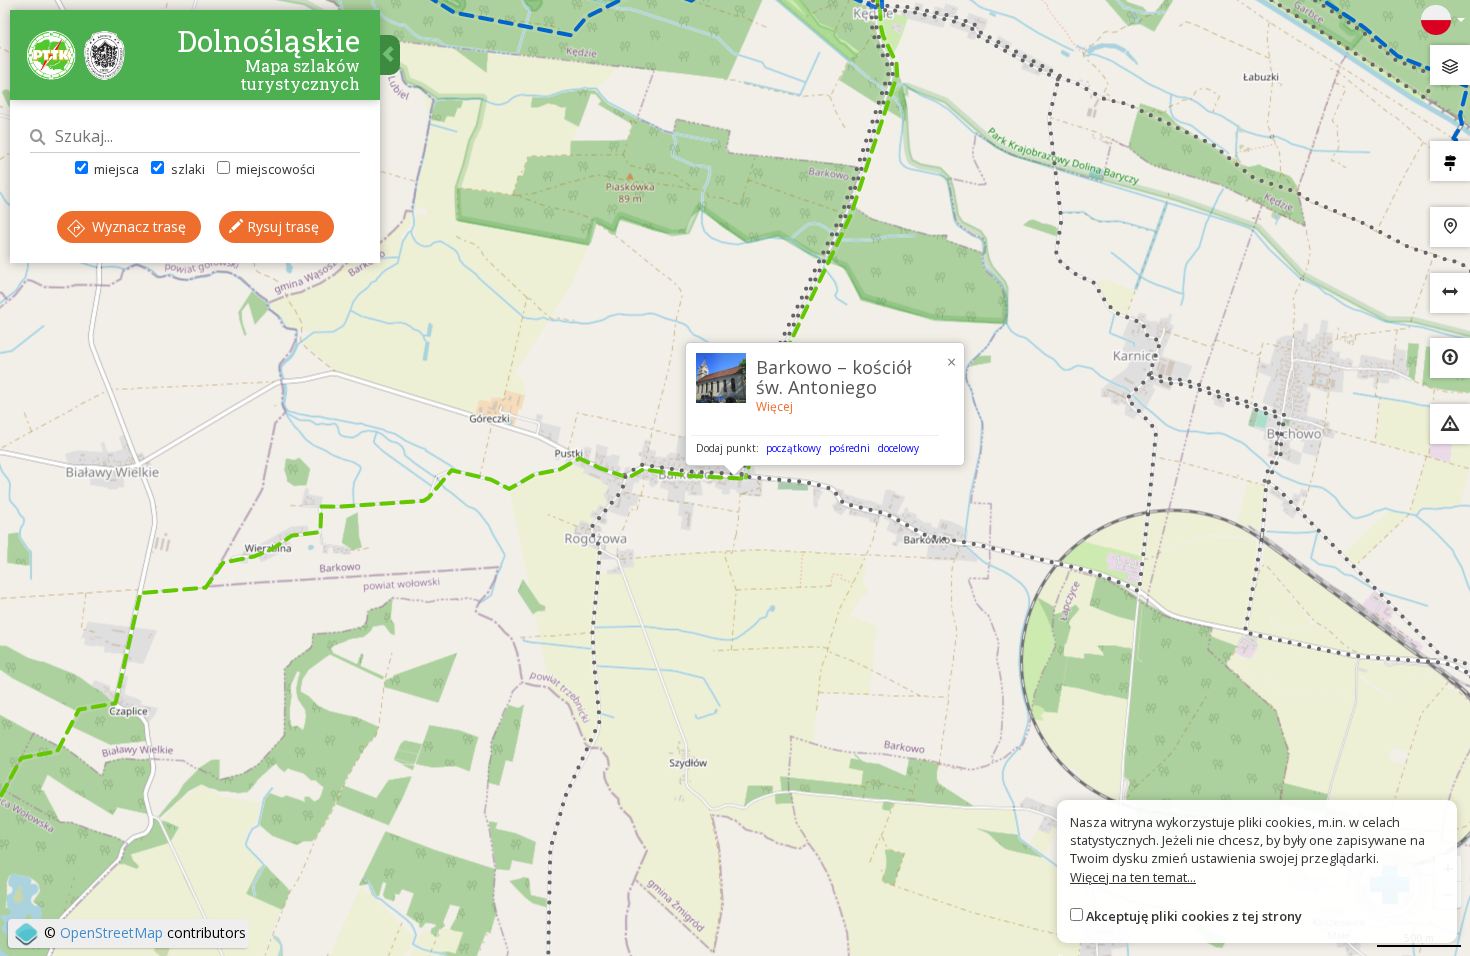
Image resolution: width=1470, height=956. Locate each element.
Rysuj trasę (281, 226)
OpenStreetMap (111, 932)
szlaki (186, 169)
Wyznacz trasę (137, 226)
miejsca (115, 169)
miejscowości (274, 169)
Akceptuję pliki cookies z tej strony (1194, 916)
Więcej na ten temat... (1133, 877)
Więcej (774, 406)
